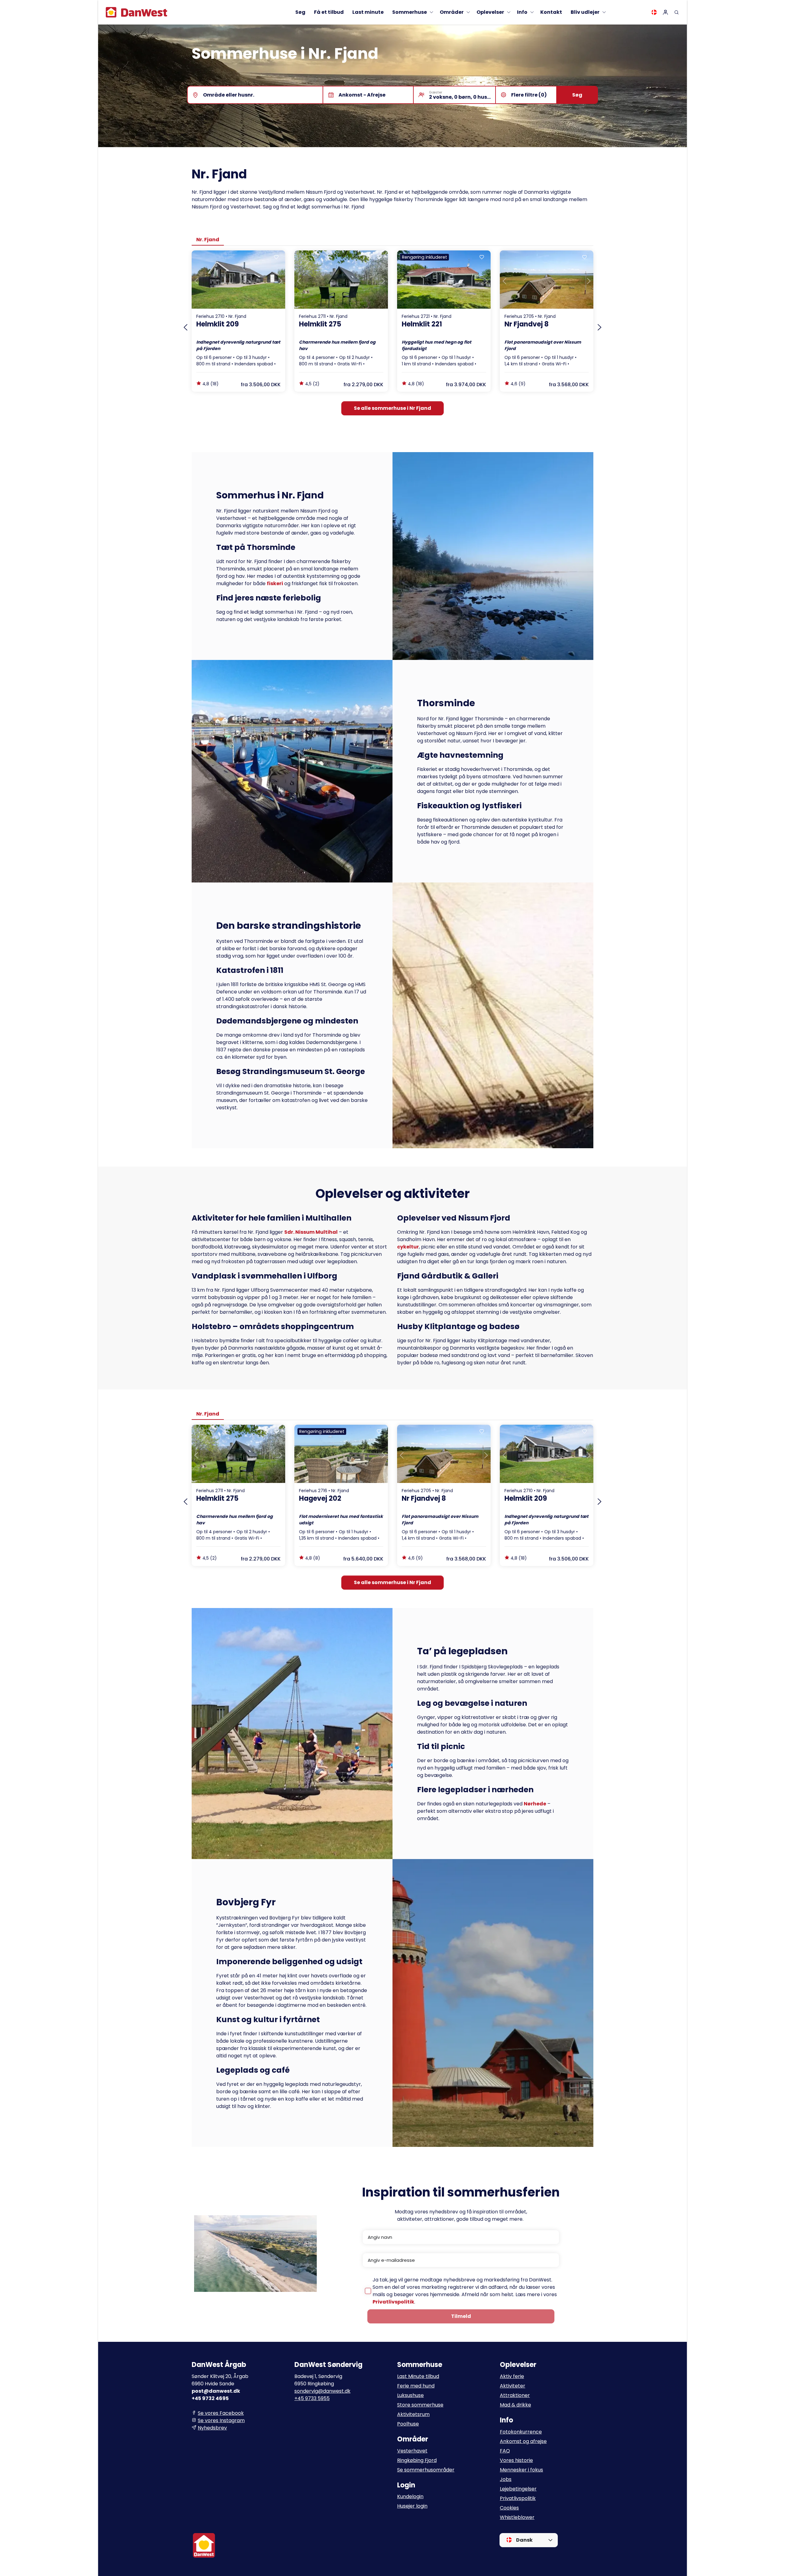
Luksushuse (410, 2395)
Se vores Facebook (221, 2413)
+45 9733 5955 (312, 2398)
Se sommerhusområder (426, 2470)
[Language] (654, 12)
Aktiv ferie (512, 2376)
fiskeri (275, 583)
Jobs (506, 2479)
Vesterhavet (412, 2451)
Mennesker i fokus (521, 2470)
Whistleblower (517, 2517)
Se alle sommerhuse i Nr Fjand (392, 408)
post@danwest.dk (216, 2391)
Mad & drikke (515, 2405)
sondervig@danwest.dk (322, 2391)
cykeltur (408, 1247)
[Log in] (665, 12)
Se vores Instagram (221, 2420)
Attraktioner (515, 2395)
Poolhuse (408, 2424)
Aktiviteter (513, 2386)
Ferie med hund (416, 2386)
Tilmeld (461, 2316)
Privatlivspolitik (393, 2302)
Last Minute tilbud (418, 2376)
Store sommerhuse (420, 2405)
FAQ (505, 2451)
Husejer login (412, 2506)
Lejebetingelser (518, 2489)
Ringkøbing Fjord (417, 2460)
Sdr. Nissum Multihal (311, 1232)
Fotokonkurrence (521, 2432)
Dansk (524, 2540)
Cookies (509, 2508)
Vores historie (516, 2460)
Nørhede (535, 1804)
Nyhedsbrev (212, 2428)
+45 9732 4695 (210, 2398)
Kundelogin (410, 2496)
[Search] (676, 12)
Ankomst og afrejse (523, 2441)
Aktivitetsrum (413, 2414)
